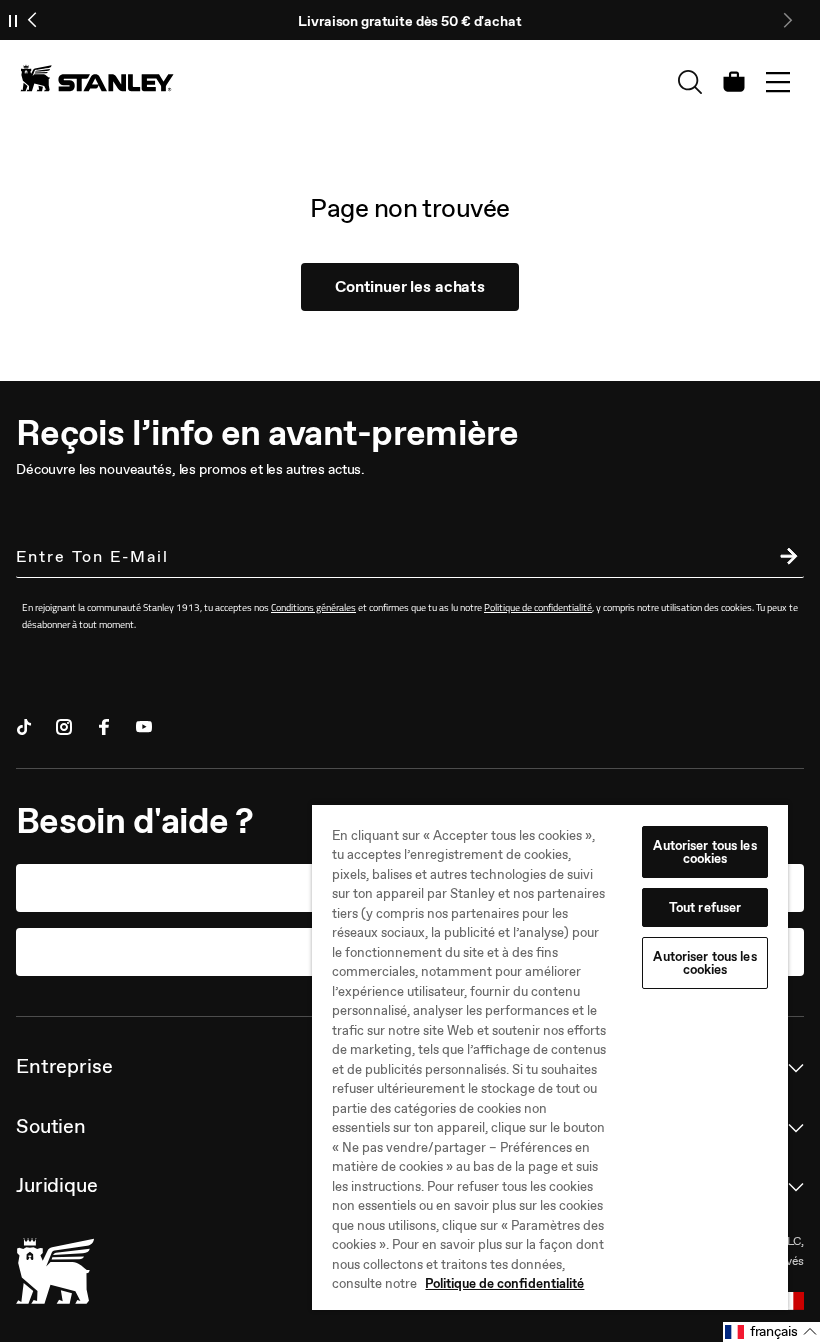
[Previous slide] (33, 20)
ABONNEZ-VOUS (784, 559)
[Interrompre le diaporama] (13, 20)
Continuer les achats (410, 286)
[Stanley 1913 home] (97, 78)
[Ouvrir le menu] (778, 82)
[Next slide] (787, 20)
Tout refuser (705, 907)
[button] (771, 1332)
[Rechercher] (690, 82)
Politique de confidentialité (504, 1283)
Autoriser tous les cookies (704, 852)
